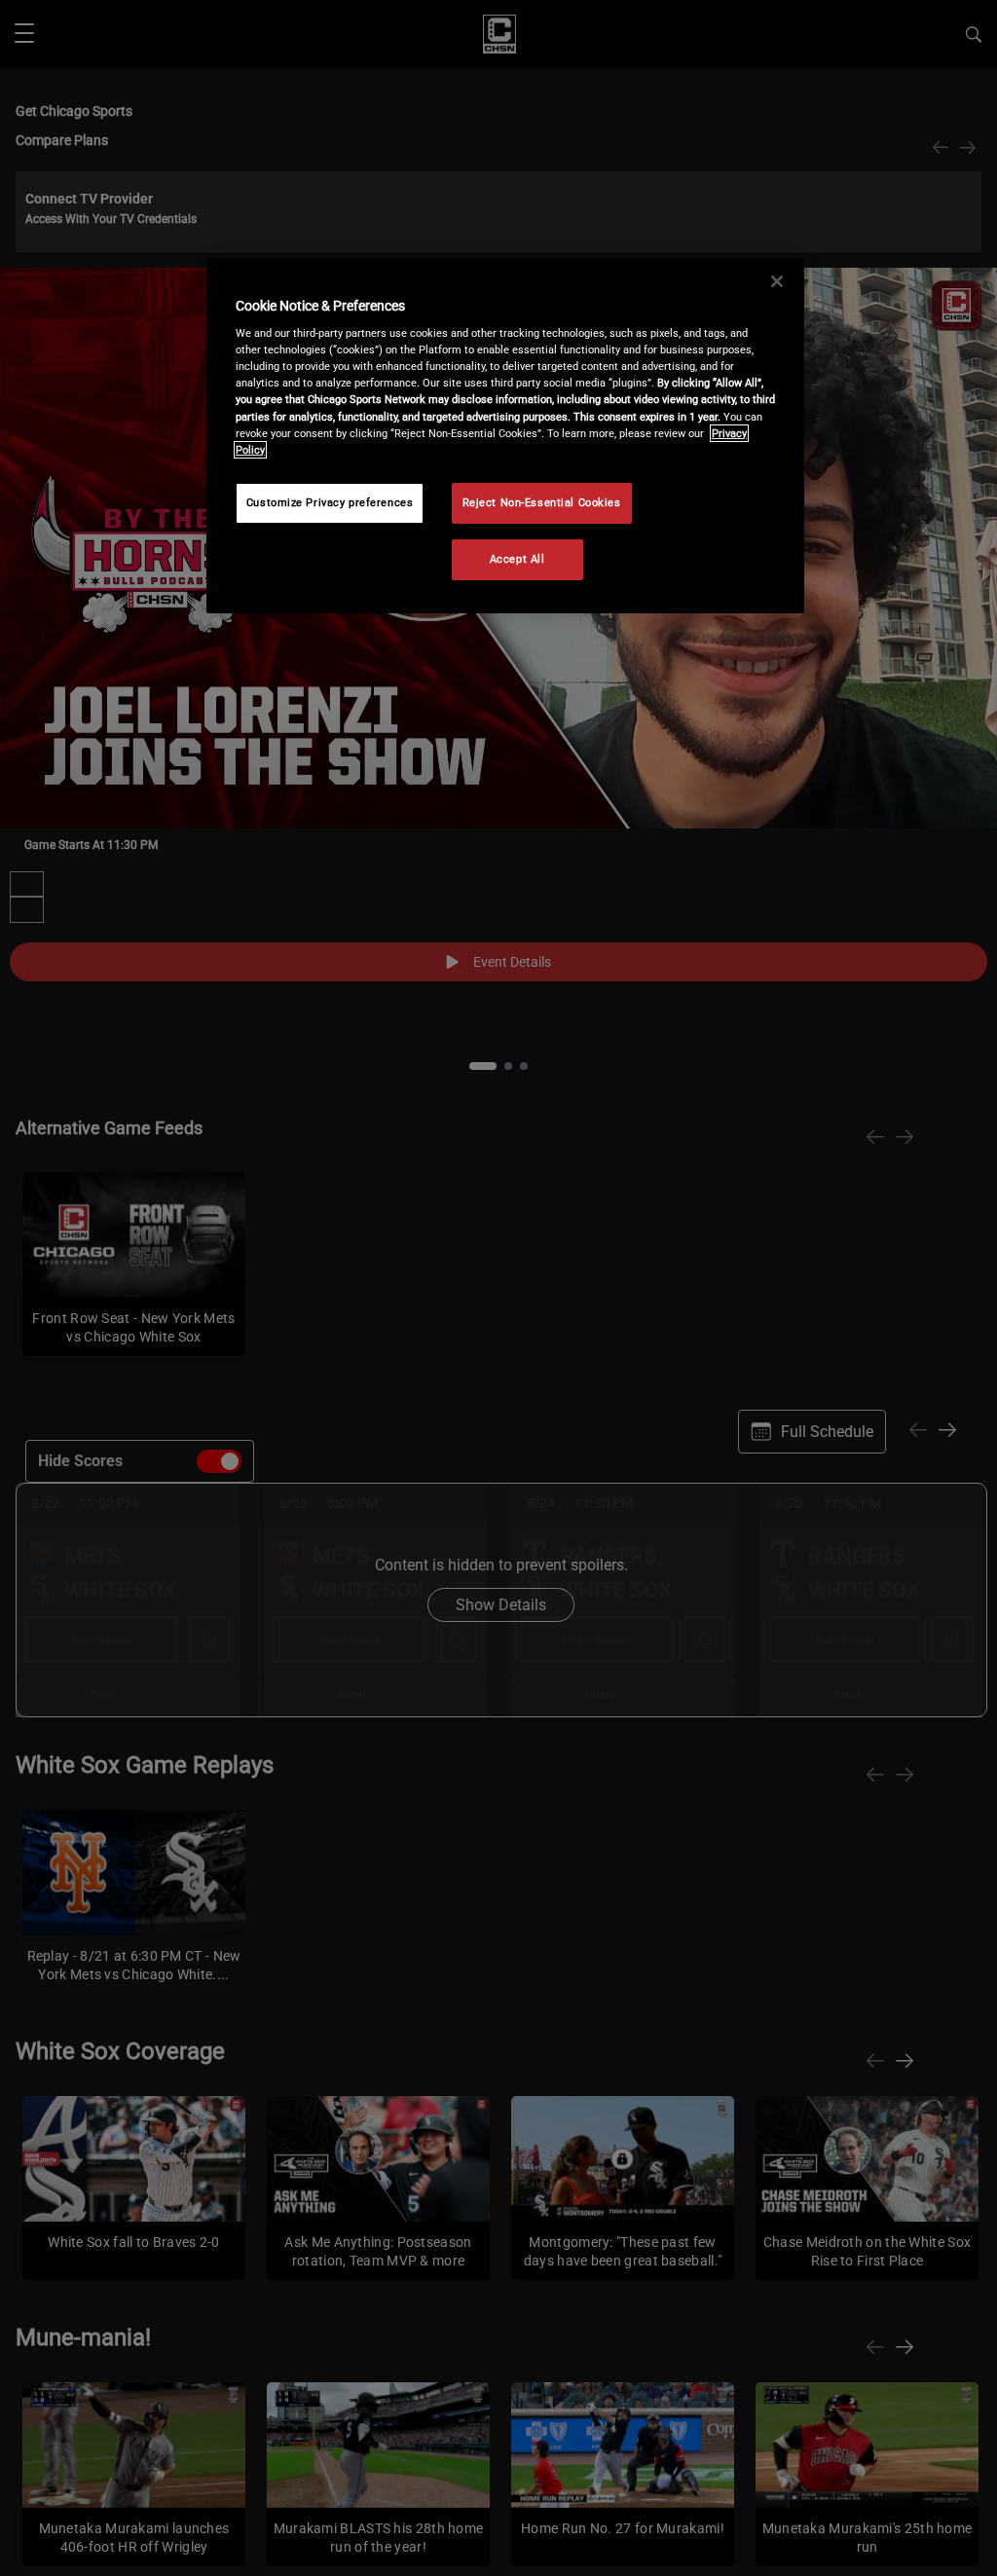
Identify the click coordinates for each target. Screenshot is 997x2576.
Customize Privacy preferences (330, 502)
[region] (505, 436)
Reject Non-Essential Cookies (542, 502)
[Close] (777, 281)
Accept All (517, 559)
